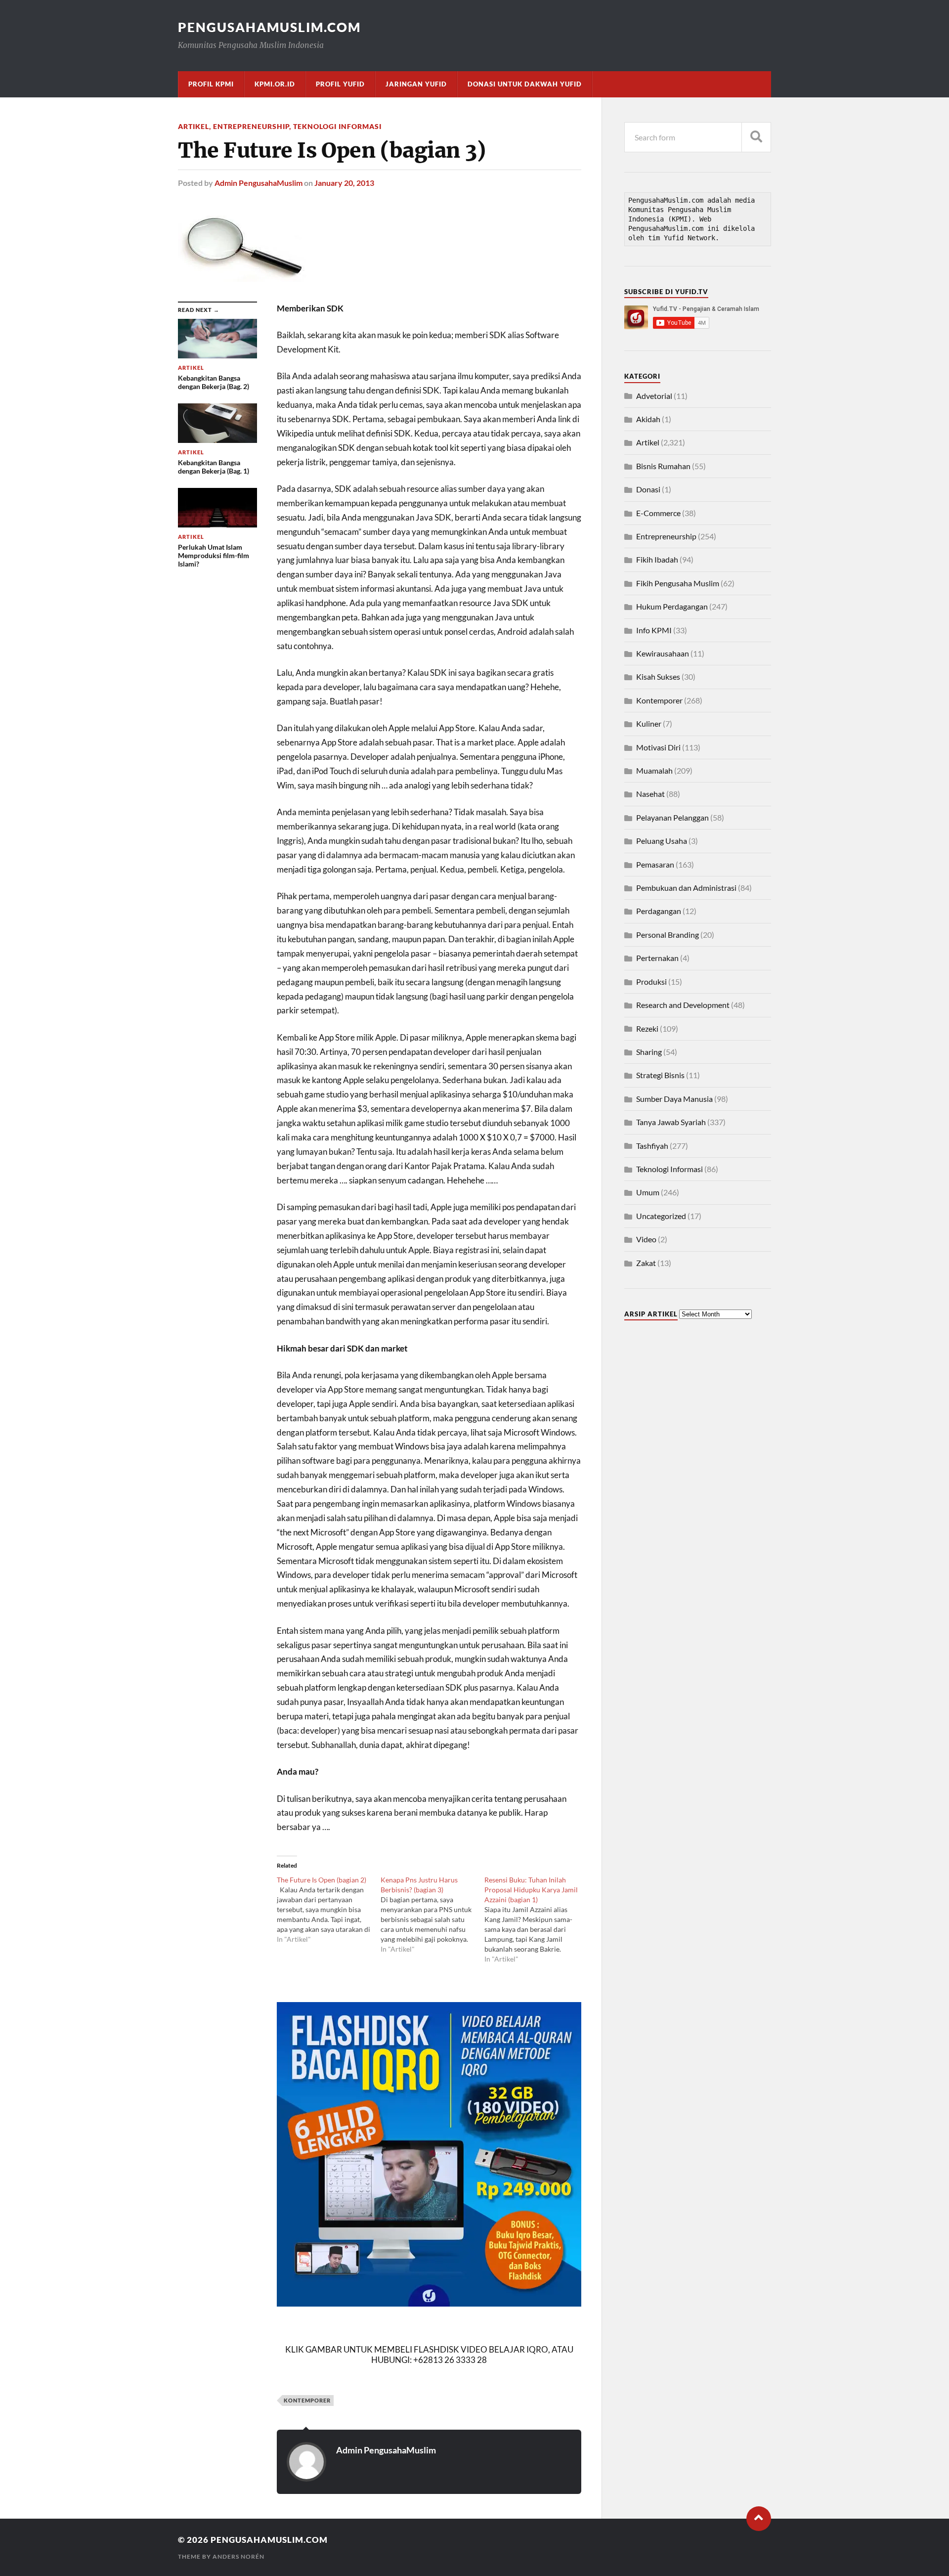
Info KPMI (654, 630)
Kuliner (649, 723)
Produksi (651, 982)
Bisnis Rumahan (663, 466)
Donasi (648, 489)
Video (646, 1239)
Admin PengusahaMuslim (259, 183)
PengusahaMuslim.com (269, 27)
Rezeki (647, 1028)
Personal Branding (668, 935)
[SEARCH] (756, 137)
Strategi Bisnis (660, 1075)
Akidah (648, 419)
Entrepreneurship (251, 126)
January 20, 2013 (344, 183)
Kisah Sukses (658, 677)
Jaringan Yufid (416, 84)
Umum (648, 1192)
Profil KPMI (211, 84)
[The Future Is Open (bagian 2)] (329, 1910)
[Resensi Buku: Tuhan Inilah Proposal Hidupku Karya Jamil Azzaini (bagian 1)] (536, 1920)
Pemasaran (655, 864)
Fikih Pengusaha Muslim (678, 583)
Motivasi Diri (658, 747)
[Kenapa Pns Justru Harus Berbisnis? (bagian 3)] (432, 1915)
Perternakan (657, 958)
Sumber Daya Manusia (674, 1099)
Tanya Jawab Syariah (671, 1122)
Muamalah (654, 770)
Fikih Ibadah (657, 559)
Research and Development (683, 1005)
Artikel (194, 126)
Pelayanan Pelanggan (672, 817)
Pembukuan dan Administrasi (686, 888)
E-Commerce (658, 513)
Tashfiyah (652, 1146)
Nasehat (650, 794)
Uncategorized (661, 1216)
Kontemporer (307, 2400)
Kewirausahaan (663, 653)
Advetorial (654, 396)
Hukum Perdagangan (672, 606)
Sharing (649, 1052)
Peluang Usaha (662, 841)
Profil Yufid (340, 84)
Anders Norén (238, 2556)
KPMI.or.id (275, 84)
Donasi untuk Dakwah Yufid (525, 84)
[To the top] (759, 2519)
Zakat (646, 1263)
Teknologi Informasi (337, 126)
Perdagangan (659, 911)
